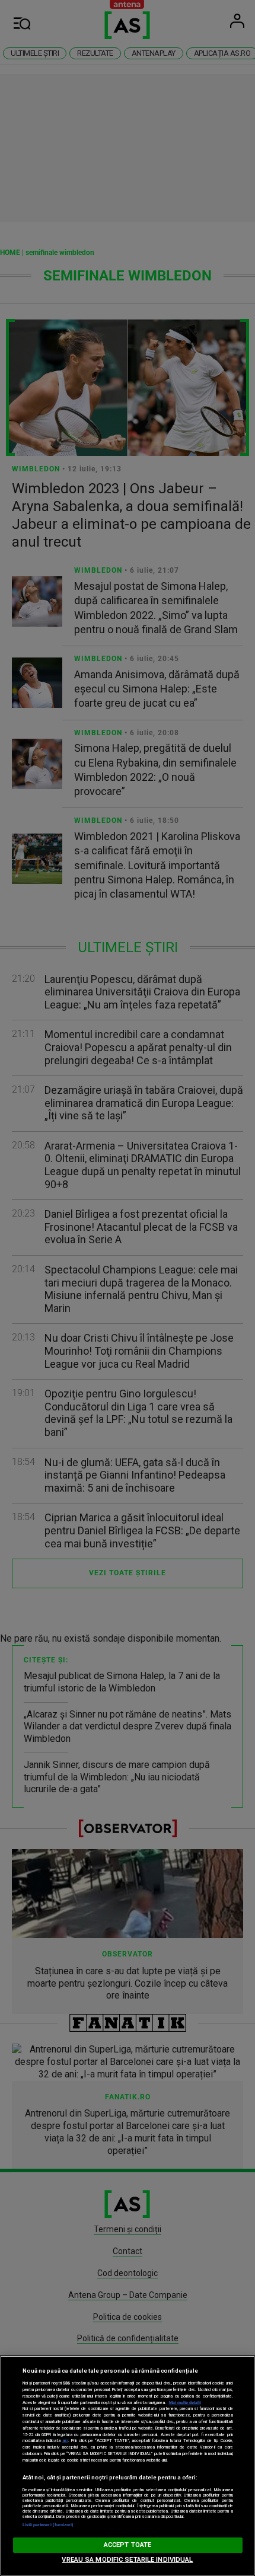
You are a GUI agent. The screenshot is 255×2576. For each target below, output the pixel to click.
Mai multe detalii (185, 2403)
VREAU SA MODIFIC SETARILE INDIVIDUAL (127, 2560)
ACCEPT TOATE (128, 2545)
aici (65, 2441)
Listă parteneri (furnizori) (48, 2525)
